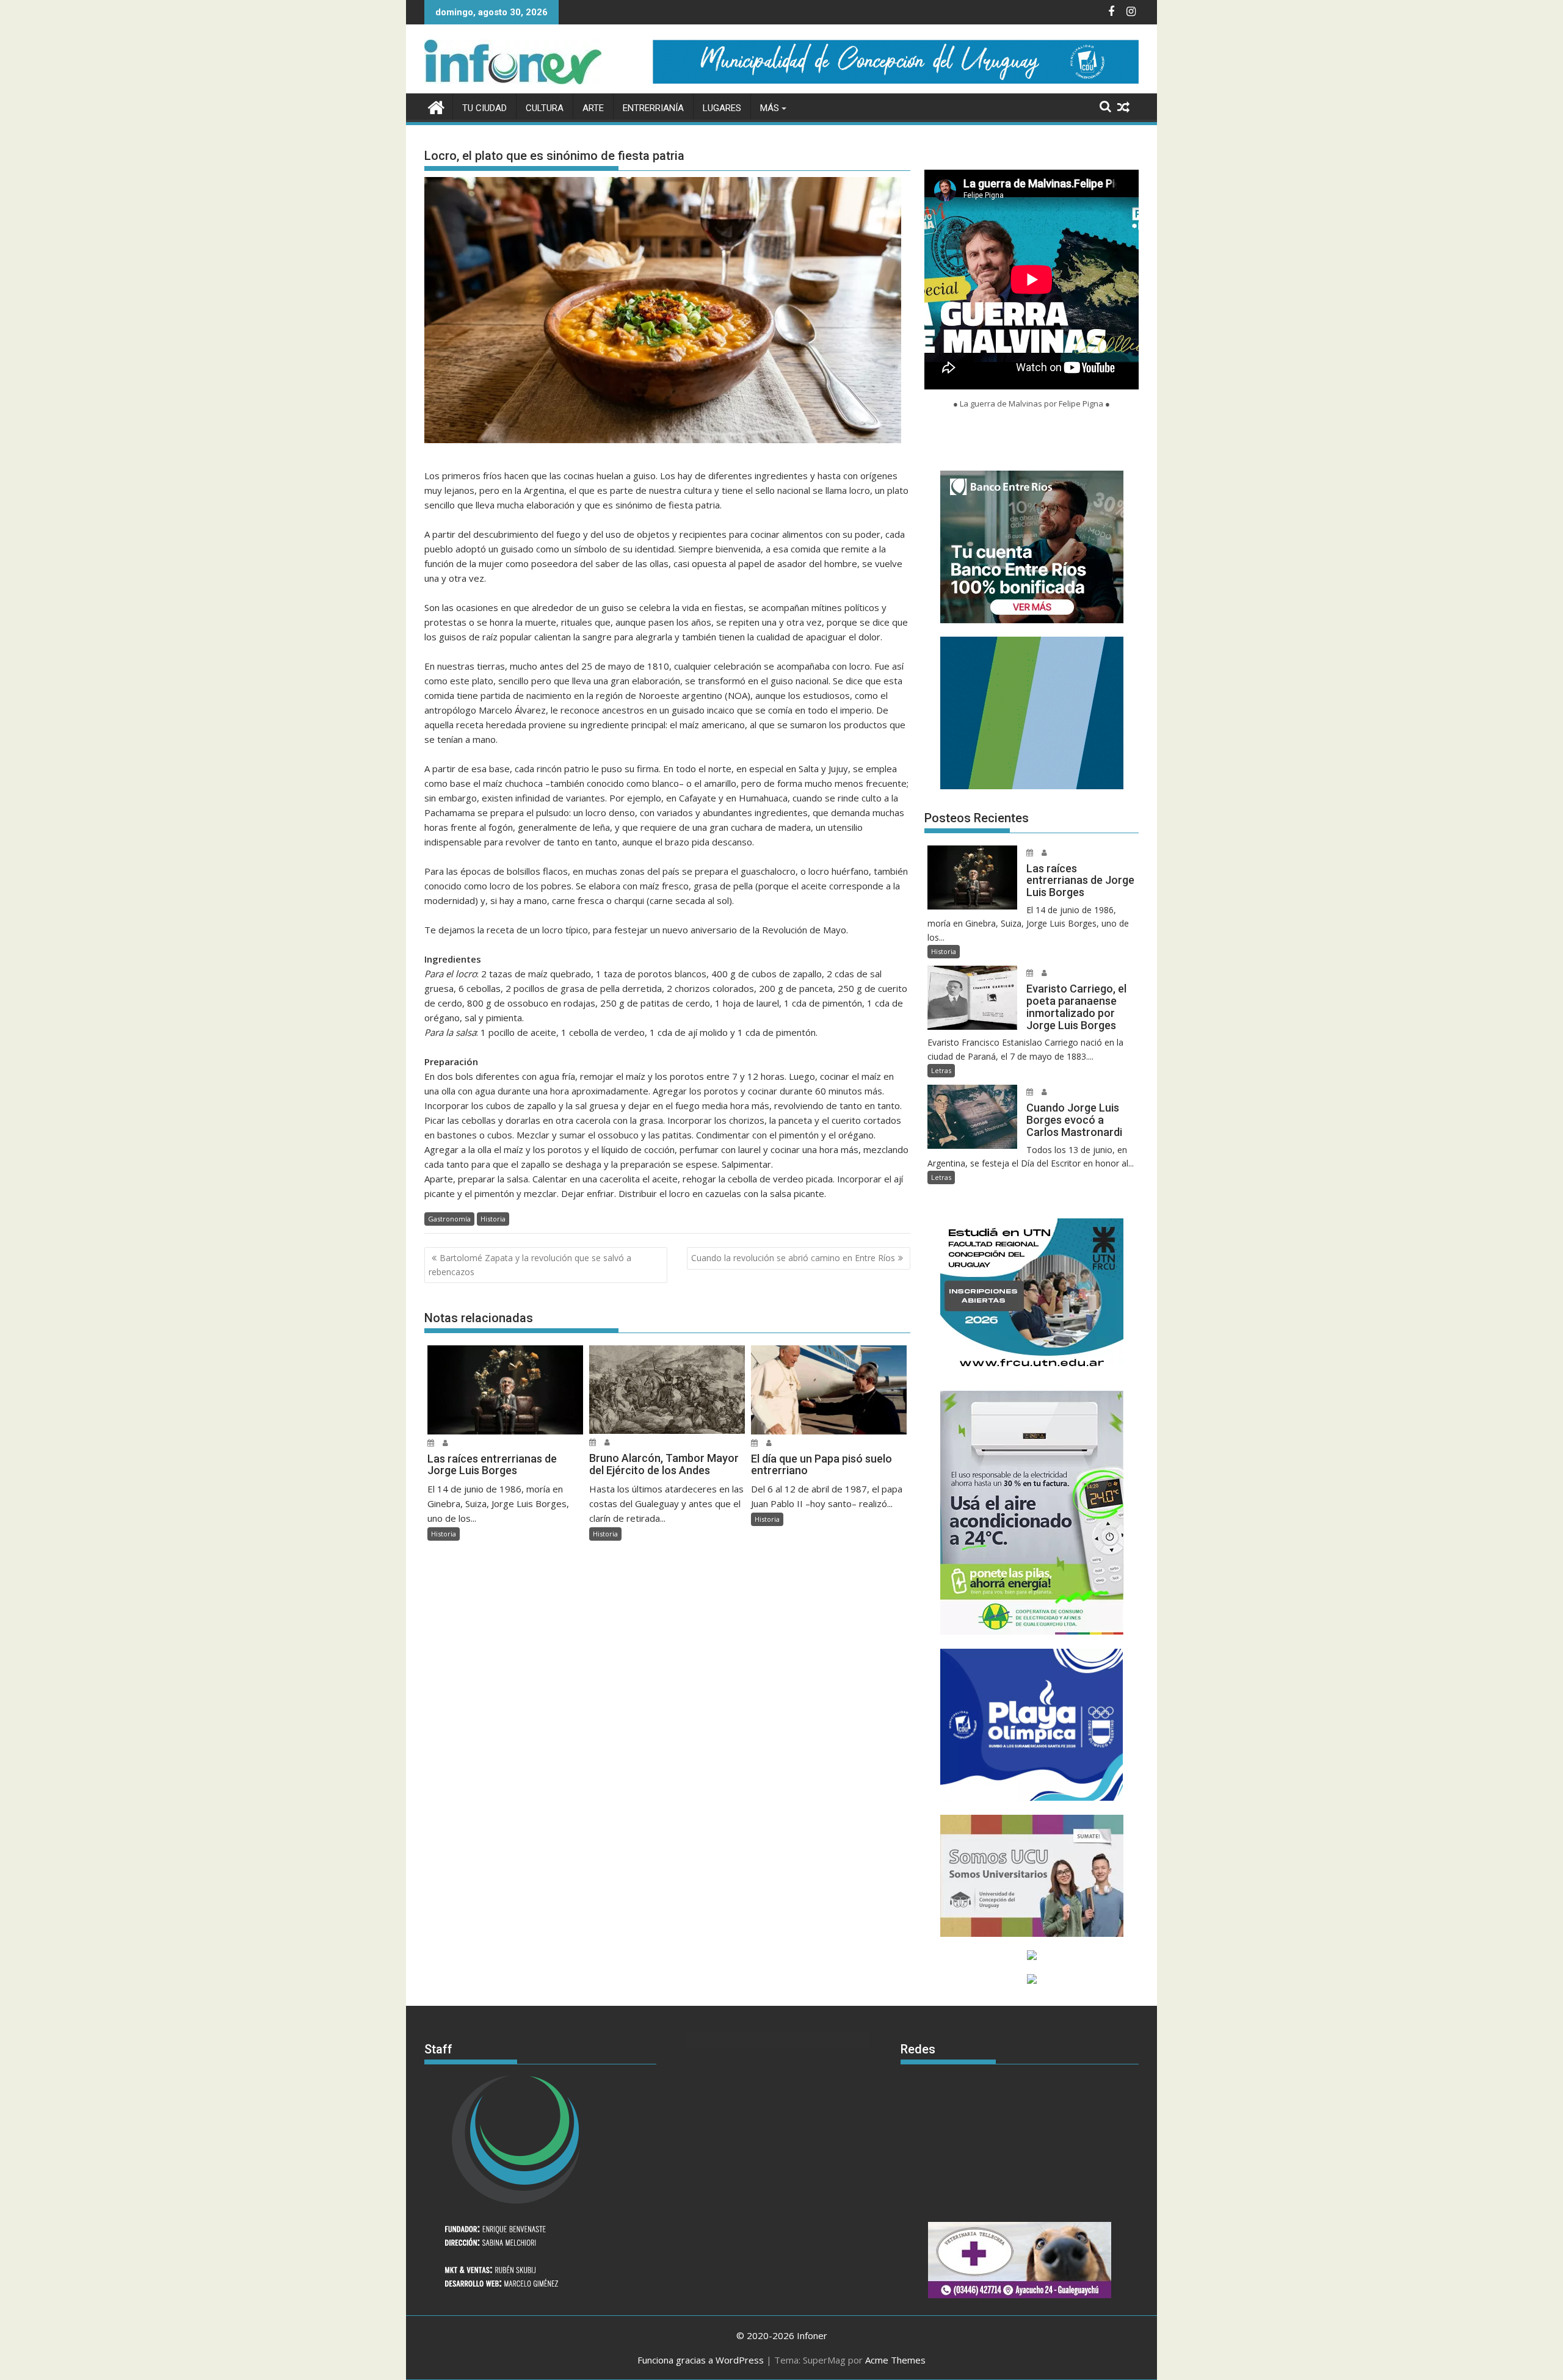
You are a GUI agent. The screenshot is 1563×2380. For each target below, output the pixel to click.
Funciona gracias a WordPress (701, 2360)
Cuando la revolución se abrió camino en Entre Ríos (793, 1258)
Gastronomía (449, 1219)
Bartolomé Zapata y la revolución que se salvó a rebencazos (530, 1264)
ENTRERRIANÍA (653, 108)
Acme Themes (895, 2360)
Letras (941, 1070)
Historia (493, 1219)
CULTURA (545, 108)
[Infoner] (436, 106)
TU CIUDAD (484, 108)
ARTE (593, 108)
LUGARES (722, 108)
